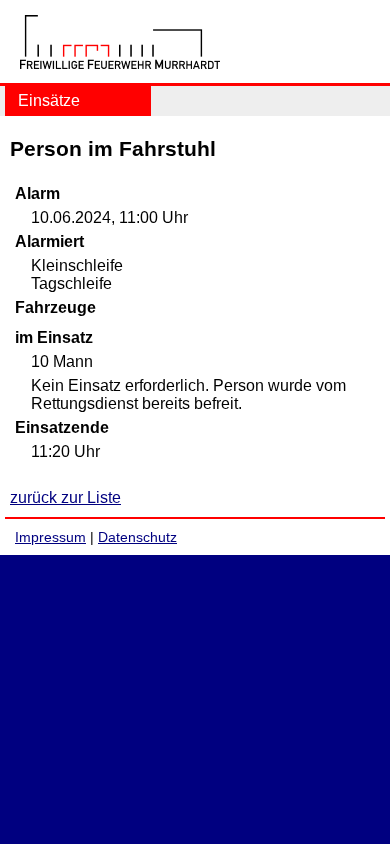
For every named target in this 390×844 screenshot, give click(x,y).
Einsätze (49, 100)
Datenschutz (137, 537)
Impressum (50, 537)
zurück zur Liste (65, 497)
